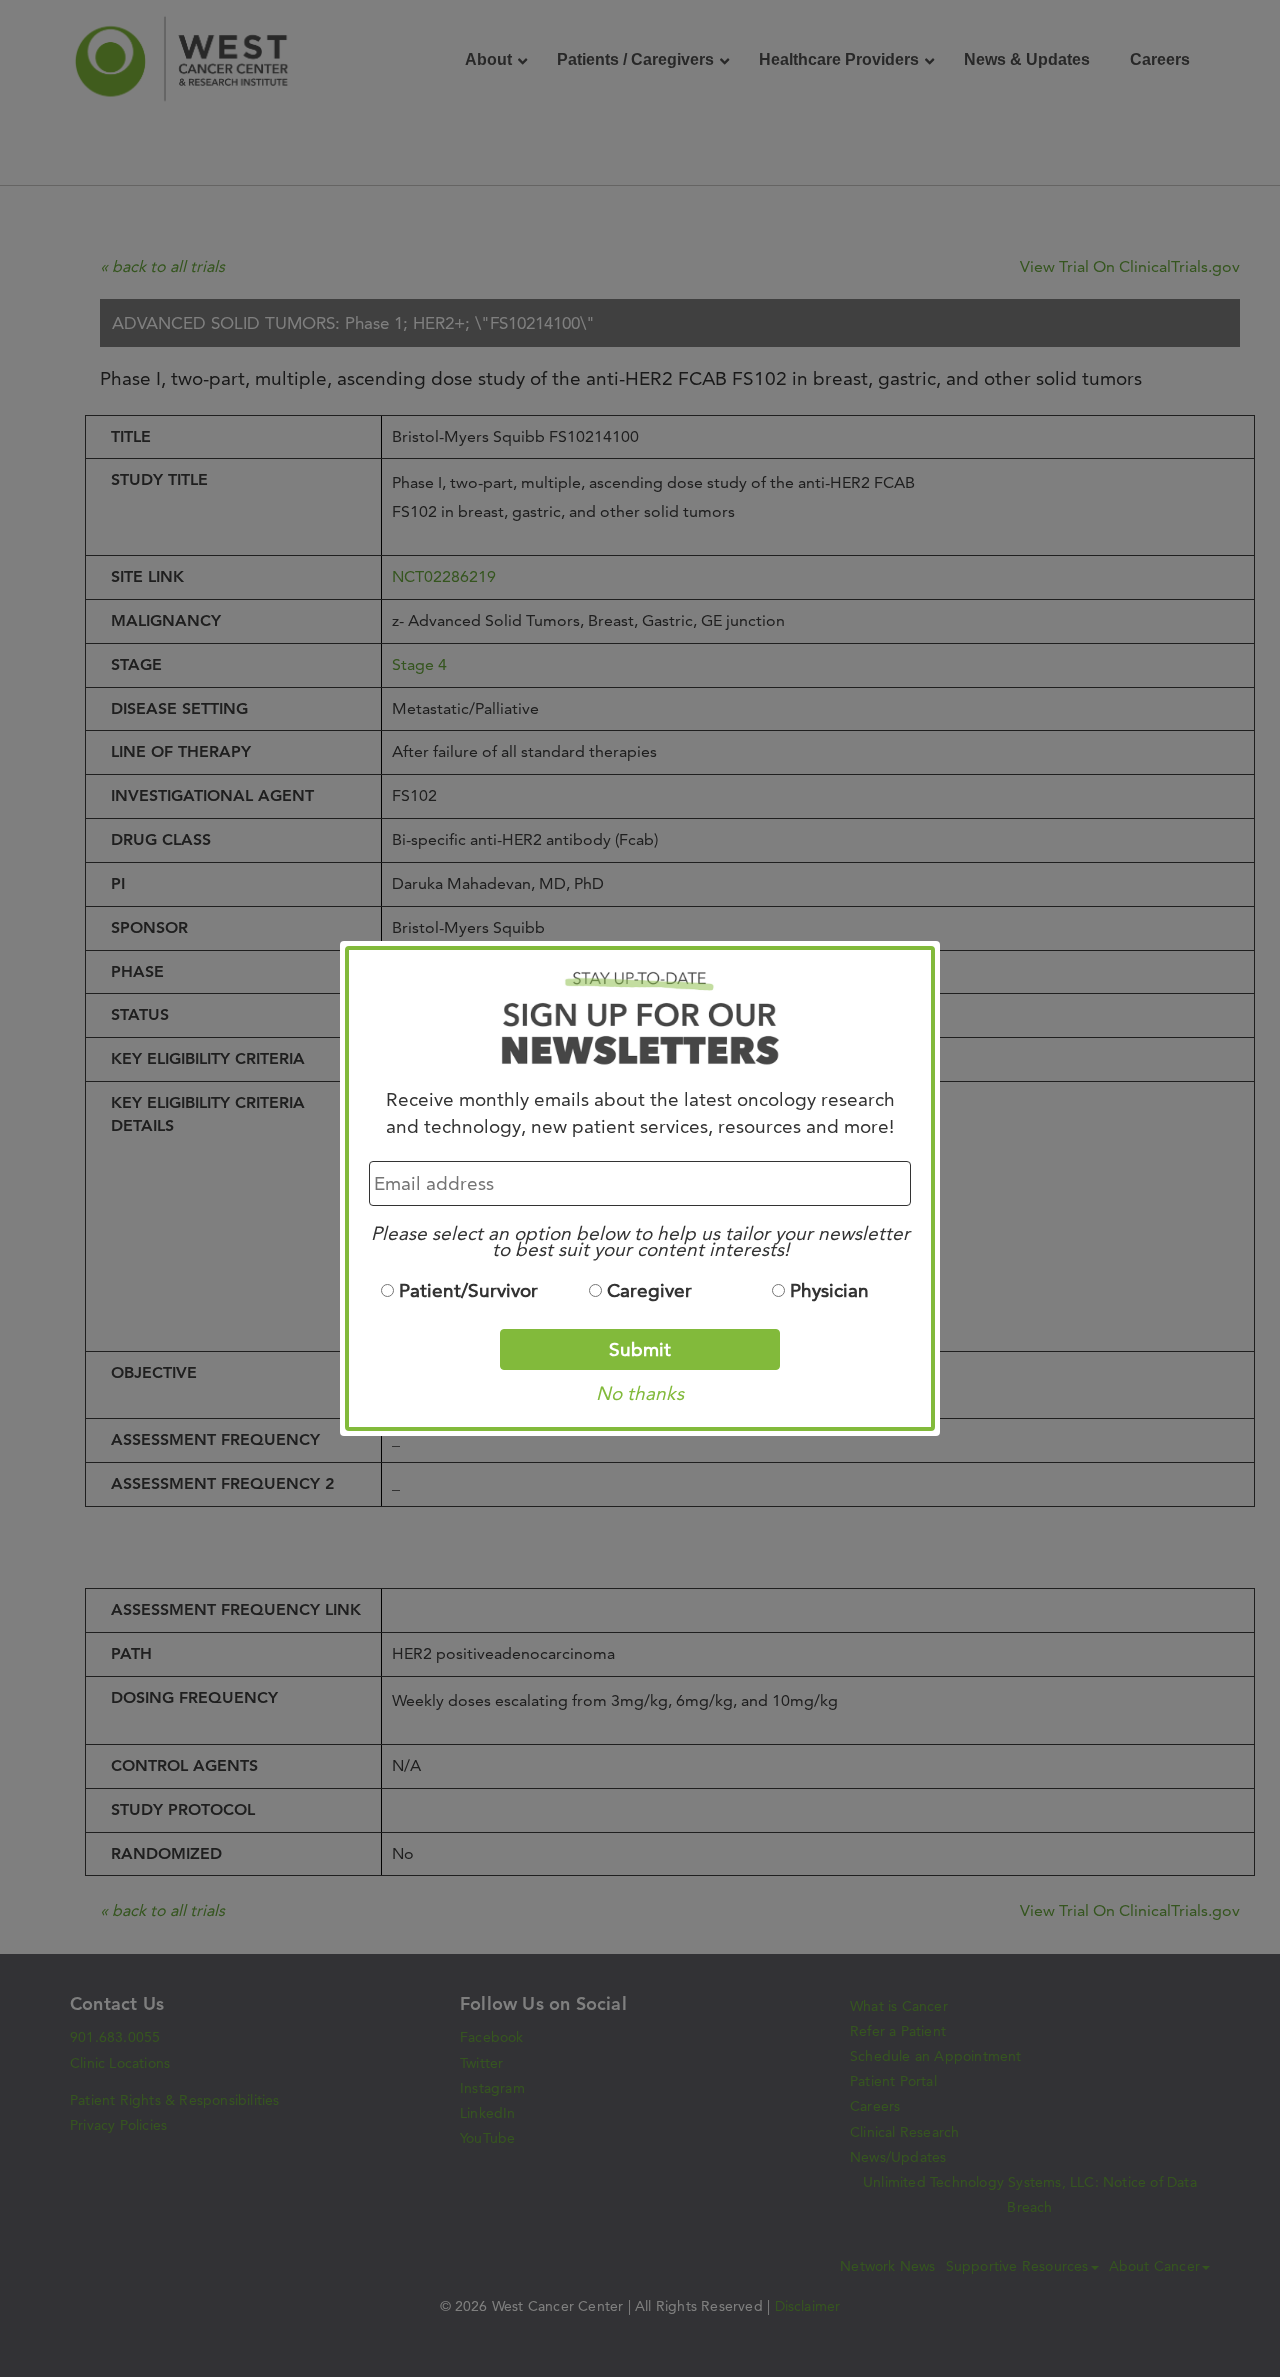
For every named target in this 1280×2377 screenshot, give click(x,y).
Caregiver (649, 1290)
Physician (829, 1290)
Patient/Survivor (468, 1290)
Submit (640, 1349)
